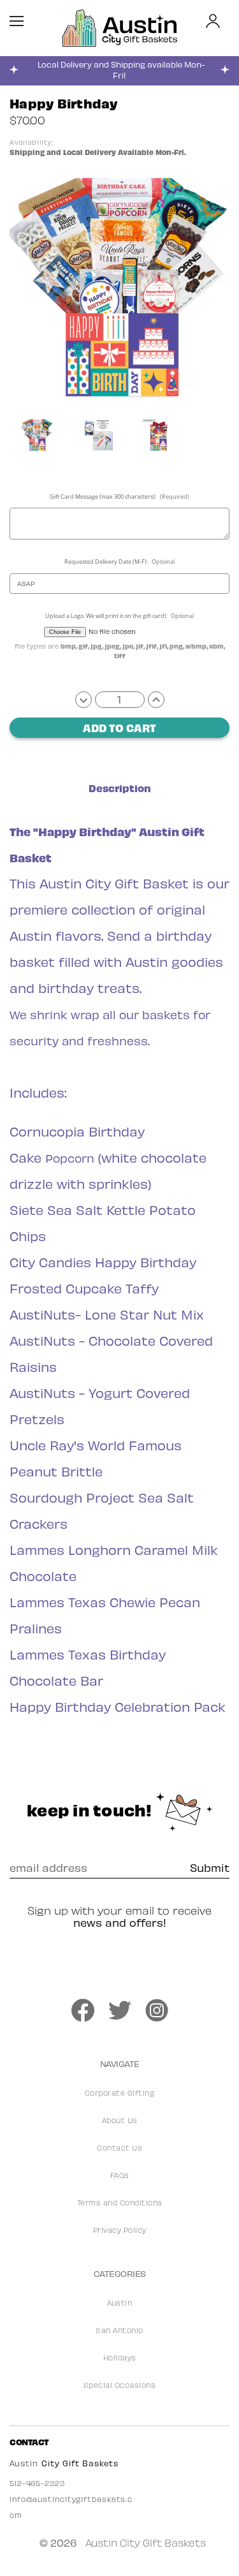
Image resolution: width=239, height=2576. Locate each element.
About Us (120, 2120)
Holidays (120, 2358)
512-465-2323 (37, 2483)
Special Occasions (120, 2385)
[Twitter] (120, 2010)
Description (120, 788)
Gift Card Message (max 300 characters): (120, 497)
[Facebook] (83, 2010)
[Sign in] (213, 22)
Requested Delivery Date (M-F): (120, 562)
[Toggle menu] (24, 18)
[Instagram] (157, 2010)
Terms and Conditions (120, 2203)
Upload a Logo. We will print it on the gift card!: (120, 616)
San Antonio (119, 2330)
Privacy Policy (120, 2230)
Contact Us (119, 2148)
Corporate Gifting (120, 2093)
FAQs (120, 2175)
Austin (119, 2303)
